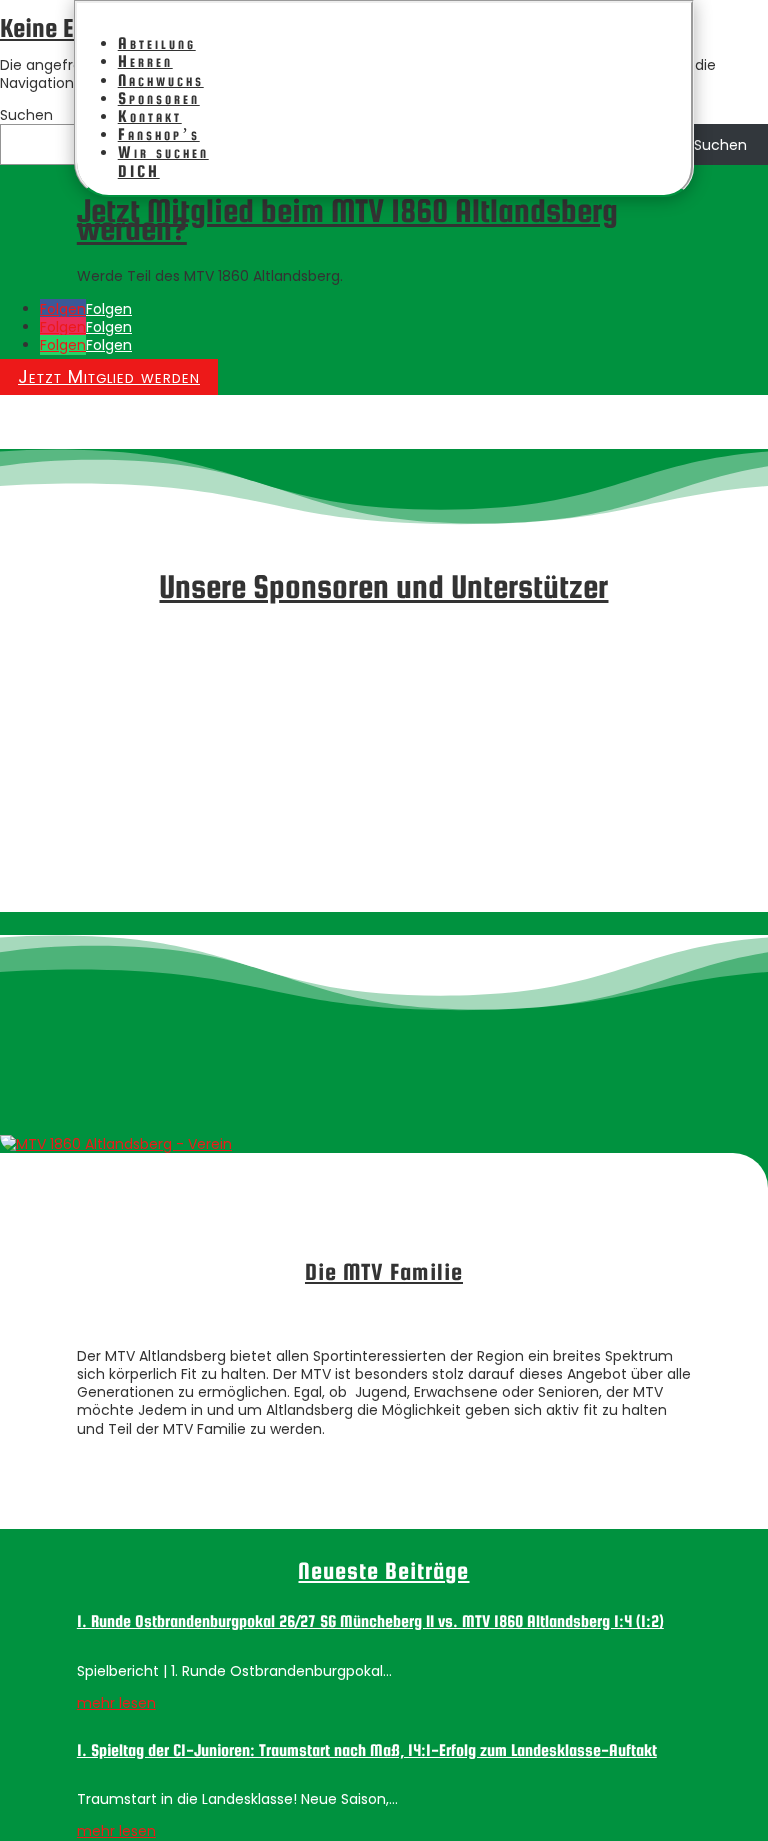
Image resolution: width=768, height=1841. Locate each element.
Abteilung (157, 43)
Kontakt (150, 116)
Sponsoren (159, 98)
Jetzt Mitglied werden (109, 376)
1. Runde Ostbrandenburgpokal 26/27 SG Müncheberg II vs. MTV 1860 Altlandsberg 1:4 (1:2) (370, 1621)
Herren (145, 61)
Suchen (26, 115)
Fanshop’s (159, 134)
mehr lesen (116, 1703)
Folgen (109, 309)
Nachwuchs (161, 80)
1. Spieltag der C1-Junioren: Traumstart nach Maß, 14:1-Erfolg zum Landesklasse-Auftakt (367, 1750)
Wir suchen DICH (163, 161)
